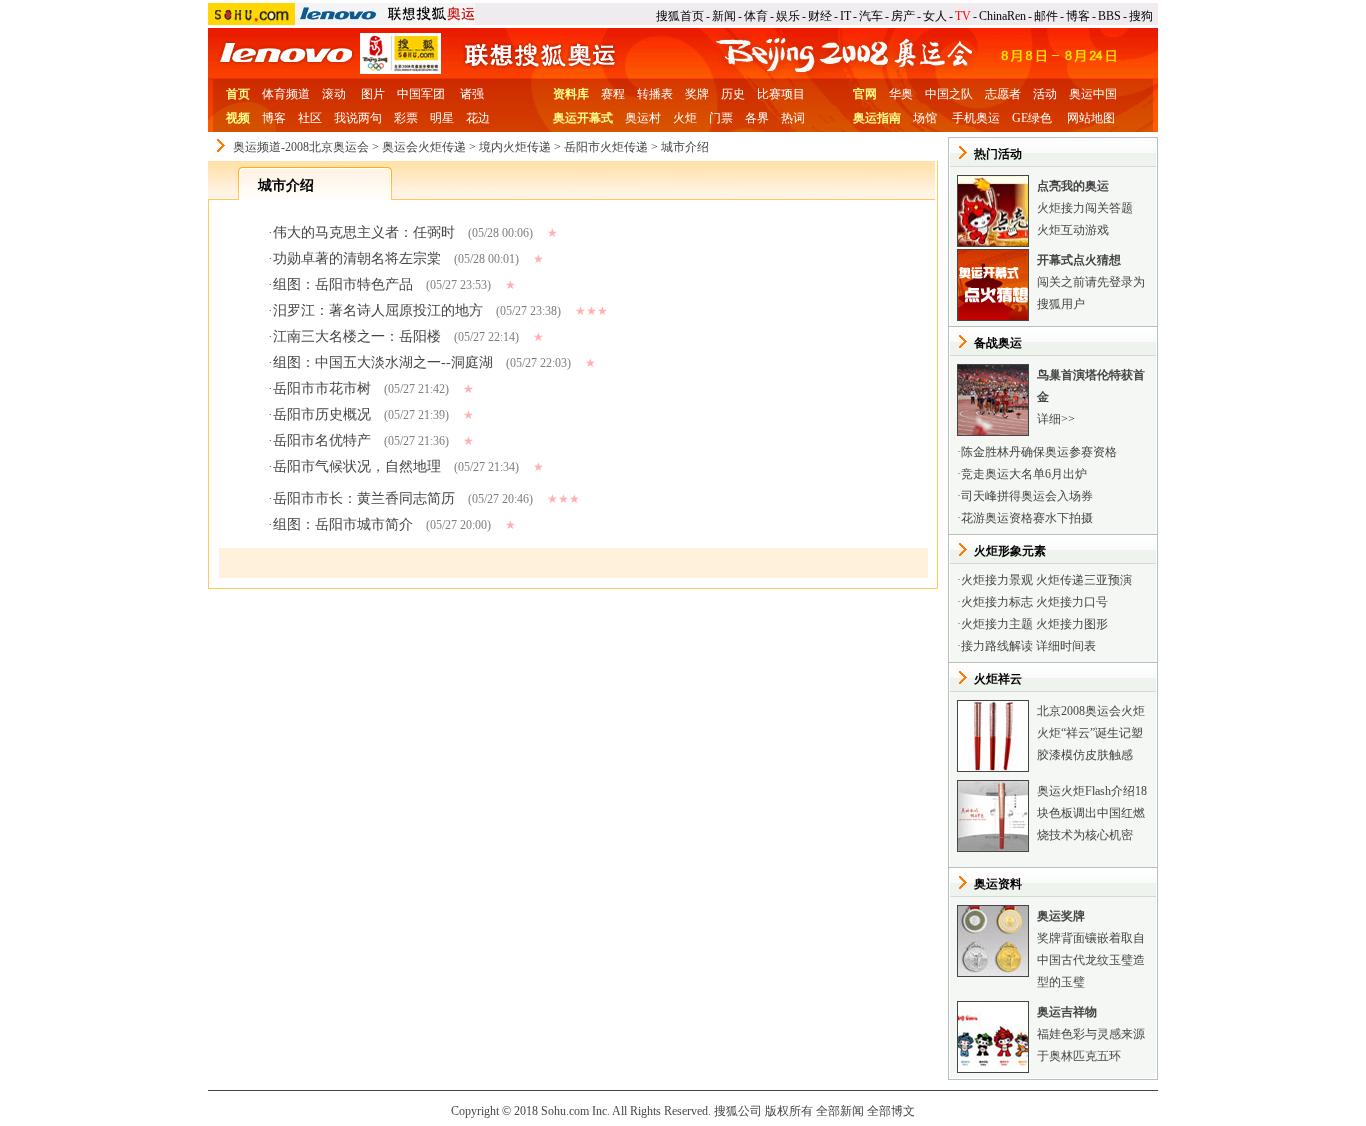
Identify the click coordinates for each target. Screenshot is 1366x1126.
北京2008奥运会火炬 (1091, 711)
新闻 (724, 16)
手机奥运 (976, 118)
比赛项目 (781, 94)
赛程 (613, 94)
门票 (721, 118)
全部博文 (891, 1111)
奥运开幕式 (583, 118)
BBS (1109, 16)
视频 (238, 118)
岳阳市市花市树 (322, 388)
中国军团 (421, 94)
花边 (478, 118)
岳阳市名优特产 (322, 440)
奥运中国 (1093, 94)
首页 (238, 94)
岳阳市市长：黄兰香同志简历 (364, 498)
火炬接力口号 (1072, 602)
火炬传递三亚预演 (1084, 580)
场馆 (925, 118)
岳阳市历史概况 (322, 414)
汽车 (871, 16)
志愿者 (1003, 94)
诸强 (472, 94)
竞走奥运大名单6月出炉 (1024, 474)
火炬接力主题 (997, 624)
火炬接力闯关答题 (1085, 208)
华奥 (901, 94)
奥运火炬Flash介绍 (1086, 791)
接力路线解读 (997, 646)
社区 (310, 118)
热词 (793, 118)
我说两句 (358, 118)
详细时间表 (1066, 646)
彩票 (406, 118)
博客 (1078, 16)
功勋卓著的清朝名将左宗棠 (357, 258)
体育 (756, 16)
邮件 (1046, 16)
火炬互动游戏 (1073, 230)
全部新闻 (840, 1111)
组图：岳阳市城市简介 (343, 524)
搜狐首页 (680, 16)
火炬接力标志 (997, 602)
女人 (935, 16)
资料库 (571, 94)
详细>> (1056, 419)
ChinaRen (1002, 16)
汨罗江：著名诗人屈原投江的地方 (378, 310)
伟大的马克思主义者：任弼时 (364, 232)
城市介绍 (685, 147)
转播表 (655, 94)
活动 (1045, 94)
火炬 (685, 118)
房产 (903, 16)
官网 (865, 94)
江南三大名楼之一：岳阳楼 (357, 336)
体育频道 (286, 94)
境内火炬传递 (515, 147)
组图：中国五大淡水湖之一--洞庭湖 (383, 362)
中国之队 (949, 94)
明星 (442, 118)
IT (845, 16)
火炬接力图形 (1072, 624)
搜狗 (1141, 16)
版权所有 (789, 1111)
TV (963, 16)
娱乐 (788, 16)
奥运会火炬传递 (424, 147)
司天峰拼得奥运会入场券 (1027, 496)
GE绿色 (1032, 118)
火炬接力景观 (997, 580)
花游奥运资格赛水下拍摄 (1027, 518)
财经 (820, 16)
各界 (757, 118)
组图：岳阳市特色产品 (343, 284)
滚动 (334, 94)
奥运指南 (877, 118)
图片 (373, 94)
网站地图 (1091, 118)
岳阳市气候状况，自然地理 (357, 466)
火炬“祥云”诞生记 (1084, 733)
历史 (733, 94)
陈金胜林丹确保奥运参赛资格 (1039, 452)
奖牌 (697, 94)
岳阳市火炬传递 (606, 147)
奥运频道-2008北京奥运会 (301, 147)
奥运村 (643, 118)
